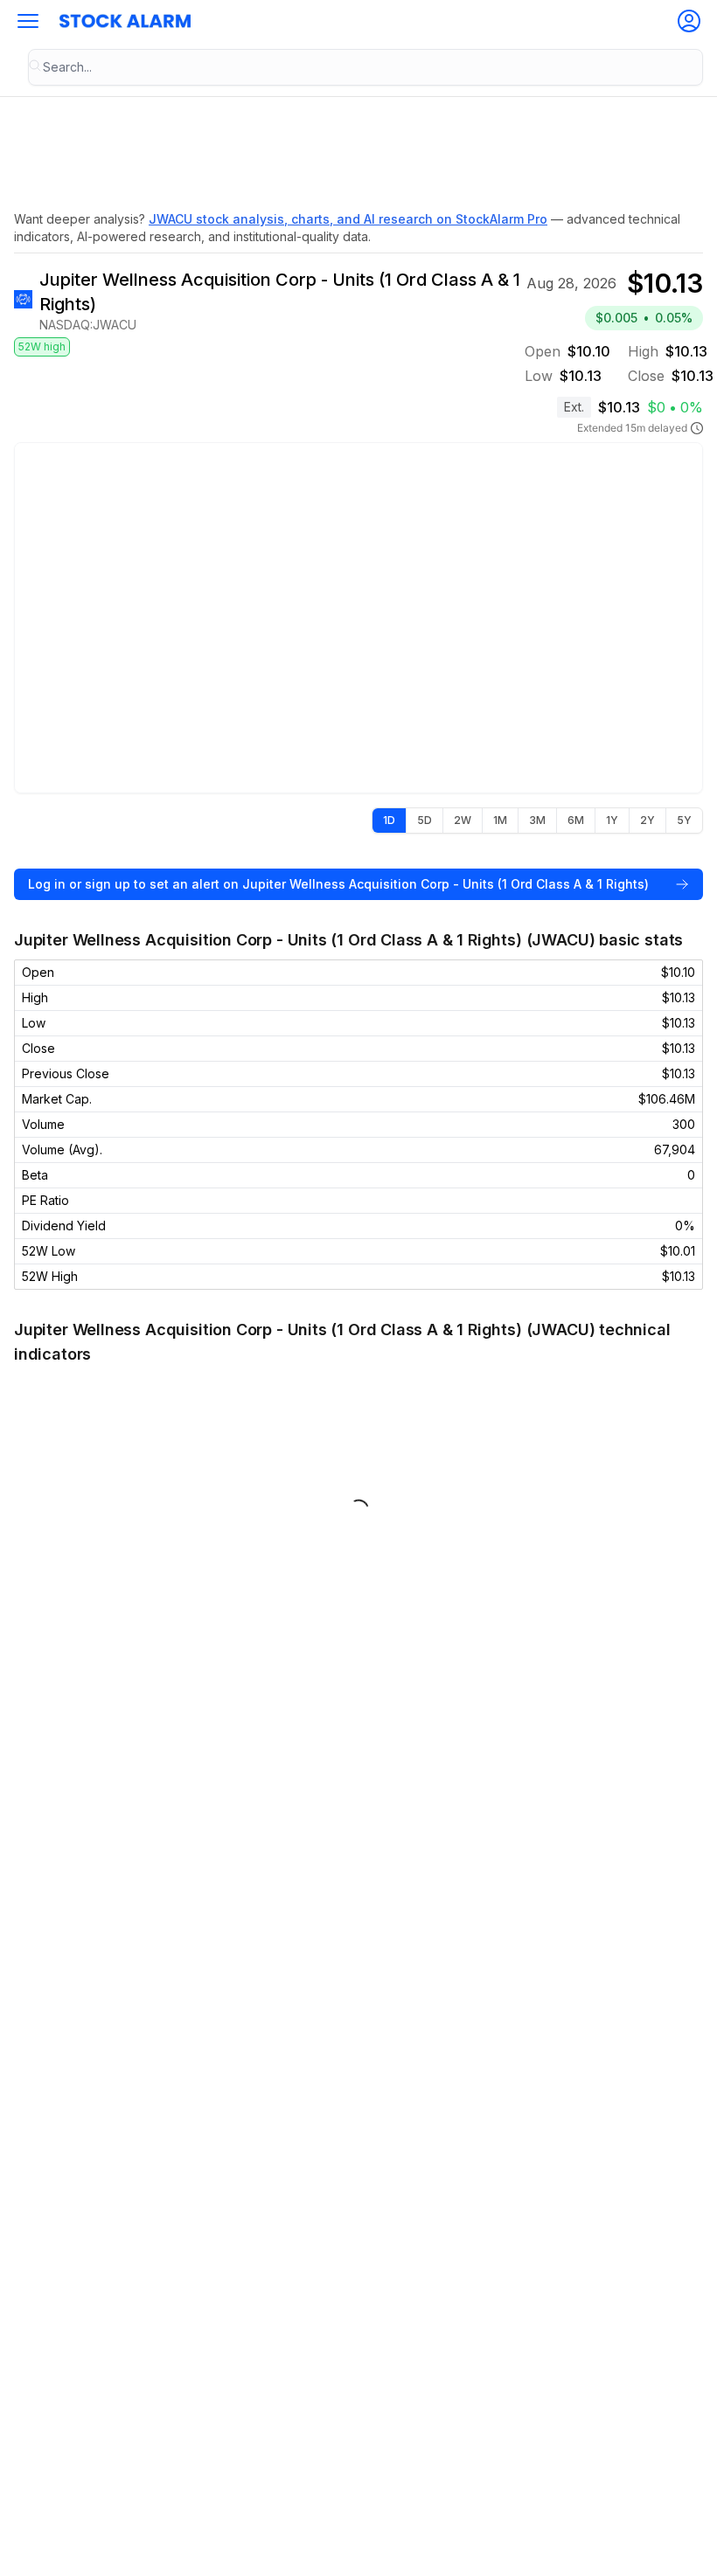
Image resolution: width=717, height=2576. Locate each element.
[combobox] (365, 67)
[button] (28, 21)
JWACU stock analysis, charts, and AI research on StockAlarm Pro (348, 219)
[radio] (389, 821)
